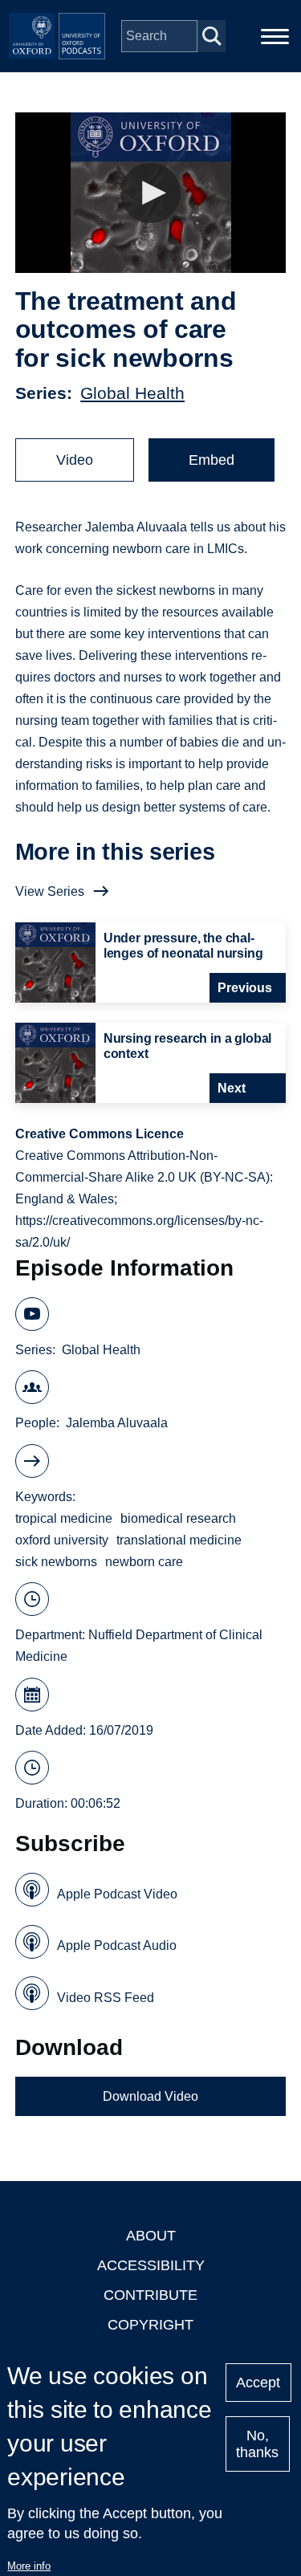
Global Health (132, 393)
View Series (50, 891)
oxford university (62, 1540)
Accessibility (151, 2265)
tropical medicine (64, 1518)
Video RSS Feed (106, 1998)
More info (29, 2566)
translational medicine (179, 1540)
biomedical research (178, 1518)
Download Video (150, 2096)
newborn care (144, 1562)
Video (75, 460)
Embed (212, 460)
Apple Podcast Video (117, 1894)
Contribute (150, 2295)
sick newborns (56, 1562)
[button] (150, 193)
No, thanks (257, 2444)
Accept (258, 2383)
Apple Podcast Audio (117, 1945)
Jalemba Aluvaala (117, 1423)
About (151, 2236)
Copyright (150, 2325)
